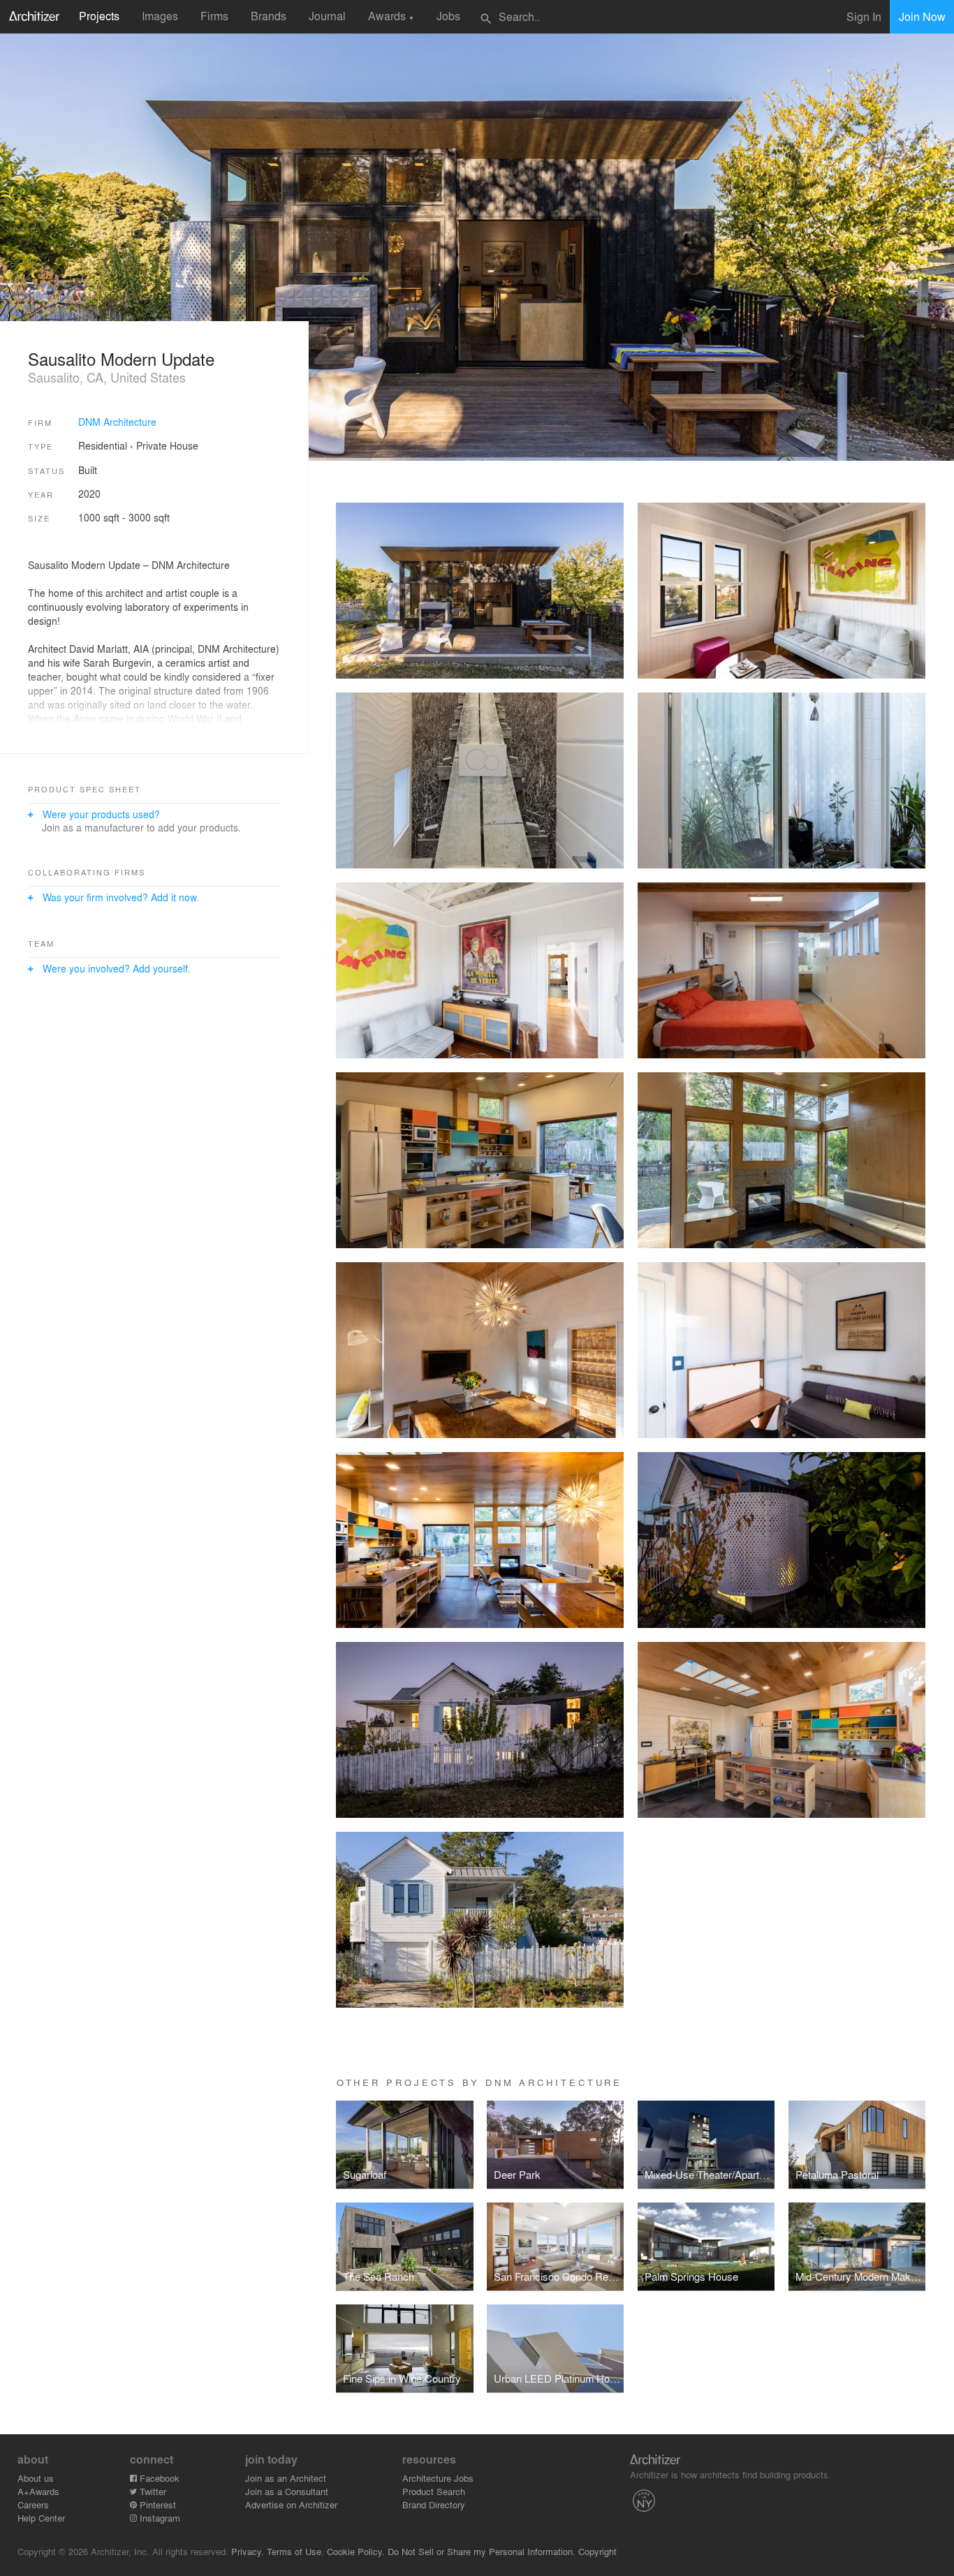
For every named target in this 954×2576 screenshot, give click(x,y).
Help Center (41, 2518)
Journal (327, 16)
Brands (269, 16)
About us (36, 2478)
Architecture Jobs (438, 2478)
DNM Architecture (117, 422)
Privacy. (248, 2551)
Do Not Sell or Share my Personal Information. (482, 2551)
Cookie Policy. (356, 2551)
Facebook (158, 2478)
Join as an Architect (286, 2478)
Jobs (448, 16)
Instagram (159, 2518)
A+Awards (38, 2491)
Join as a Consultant (287, 2491)
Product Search (434, 2491)
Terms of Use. (295, 2551)
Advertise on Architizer (291, 2504)
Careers (33, 2504)
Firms (214, 16)
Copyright (597, 2551)
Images (160, 16)
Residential (103, 445)
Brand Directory (434, 2504)
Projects (99, 16)
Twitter (152, 2491)
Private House (167, 445)
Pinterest (156, 2504)
